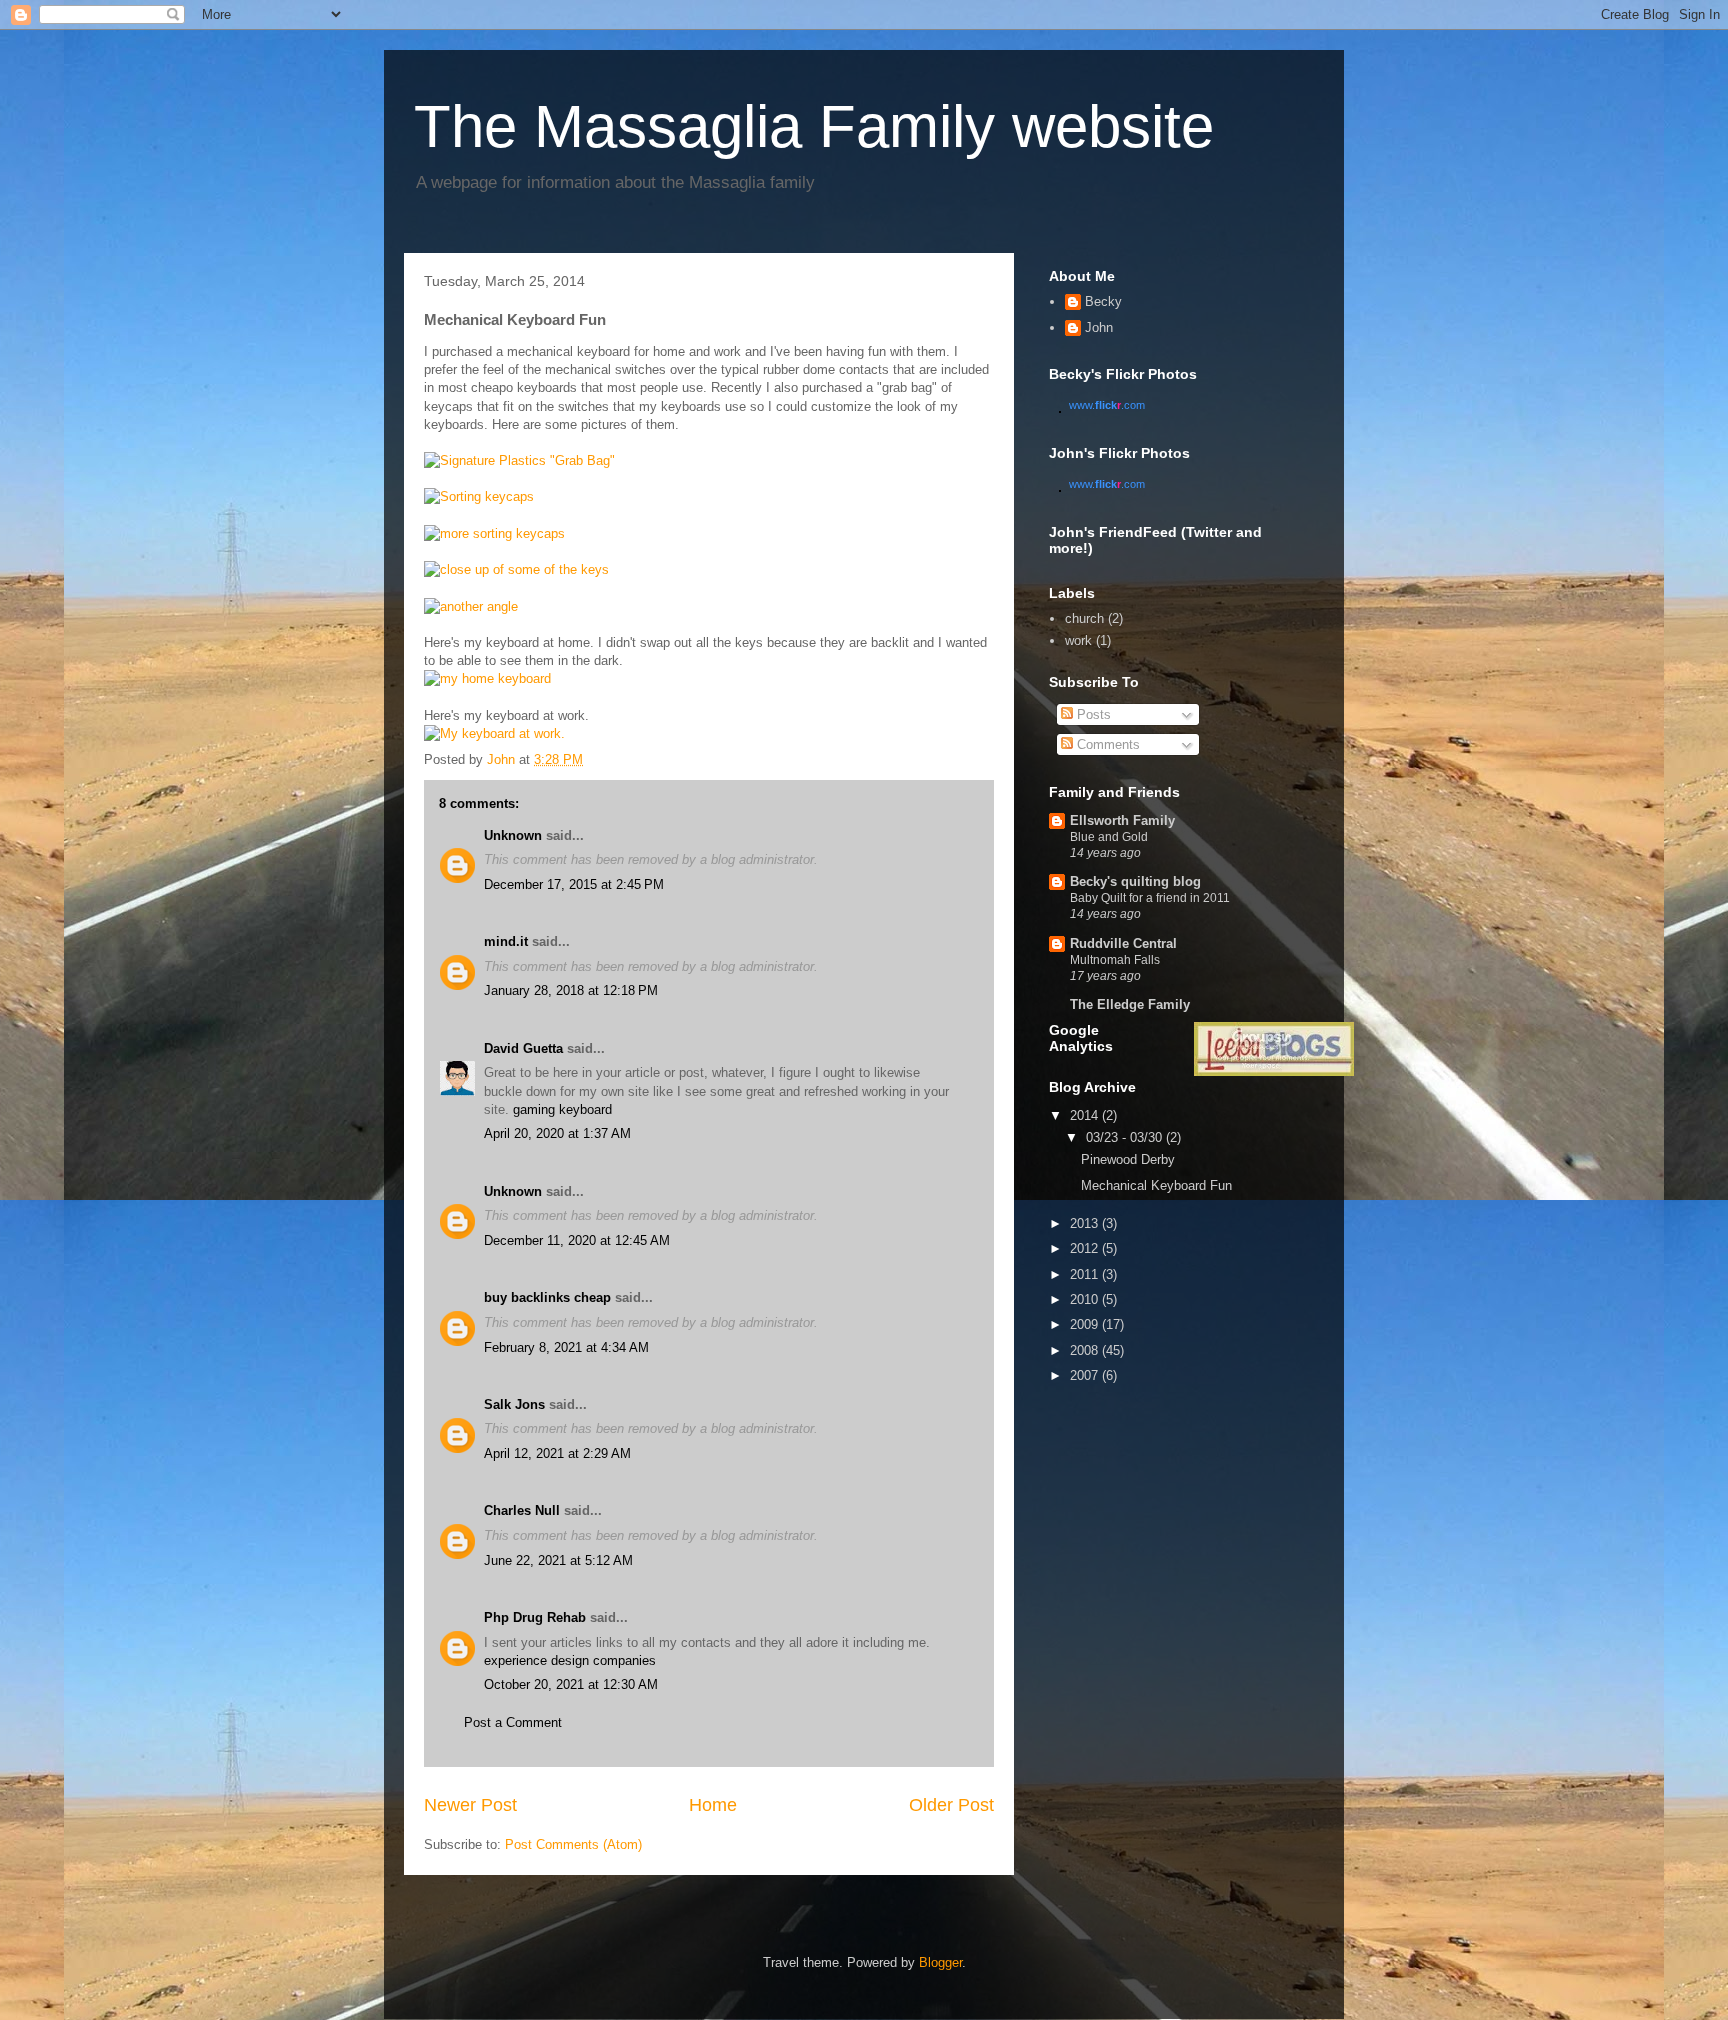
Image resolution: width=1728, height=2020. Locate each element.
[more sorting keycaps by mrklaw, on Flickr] (494, 533)
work (1078, 640)
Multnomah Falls (1115, 960)
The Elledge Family (1130, 1004)
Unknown (513, 835)
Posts (1092, 714)
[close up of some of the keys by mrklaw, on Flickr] (516, 569)
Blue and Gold (1109, 837)
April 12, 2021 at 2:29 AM (557, 1453)
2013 (1086, 1223)
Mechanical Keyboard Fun (1156, 1185)
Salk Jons (514, 1404)
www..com (1107, 405)
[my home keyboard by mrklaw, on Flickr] (487, 678)
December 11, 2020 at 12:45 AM (577, 1240)
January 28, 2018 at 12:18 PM (571, 990)
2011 (1086, 1274)
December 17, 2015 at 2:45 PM (574, 884)
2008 (1086, 1350)
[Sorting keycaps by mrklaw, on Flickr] (479, 496)
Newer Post (470, 1805)
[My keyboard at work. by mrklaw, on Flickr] (494, 733)
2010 (1086, 1299)
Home (713, 1805)
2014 (1086, 1115)
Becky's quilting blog (1135, 881)
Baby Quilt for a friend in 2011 (1150, 898)
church (1084, 618)
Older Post (951, 1805)
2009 (1086, 1324)
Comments (1106, 744)
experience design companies (570, 1660)
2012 (1086, 1248)
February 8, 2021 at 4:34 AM (566, 1347)
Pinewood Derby (1128, 1159)
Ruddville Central (1123, 943)
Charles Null (522, 1510)
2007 (1086, 1375)
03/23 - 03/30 (1126, 1137)
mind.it (506, 941)
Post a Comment (513, 1722)
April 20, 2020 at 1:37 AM (557, 1133)
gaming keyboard (562, 1109)
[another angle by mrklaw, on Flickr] (471, 606)
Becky (1103, 301)
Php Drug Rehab (535, 1617)
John (1099, 327)
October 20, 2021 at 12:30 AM (571, 1684)
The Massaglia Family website (814, 126)
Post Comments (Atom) (573, 1844)
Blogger (940, 1962)
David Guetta (523, 1048)
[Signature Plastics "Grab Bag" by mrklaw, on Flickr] (519, 460)
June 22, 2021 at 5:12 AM (558, 1560)
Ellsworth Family (1122, 820)
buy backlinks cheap (547, 1297)
